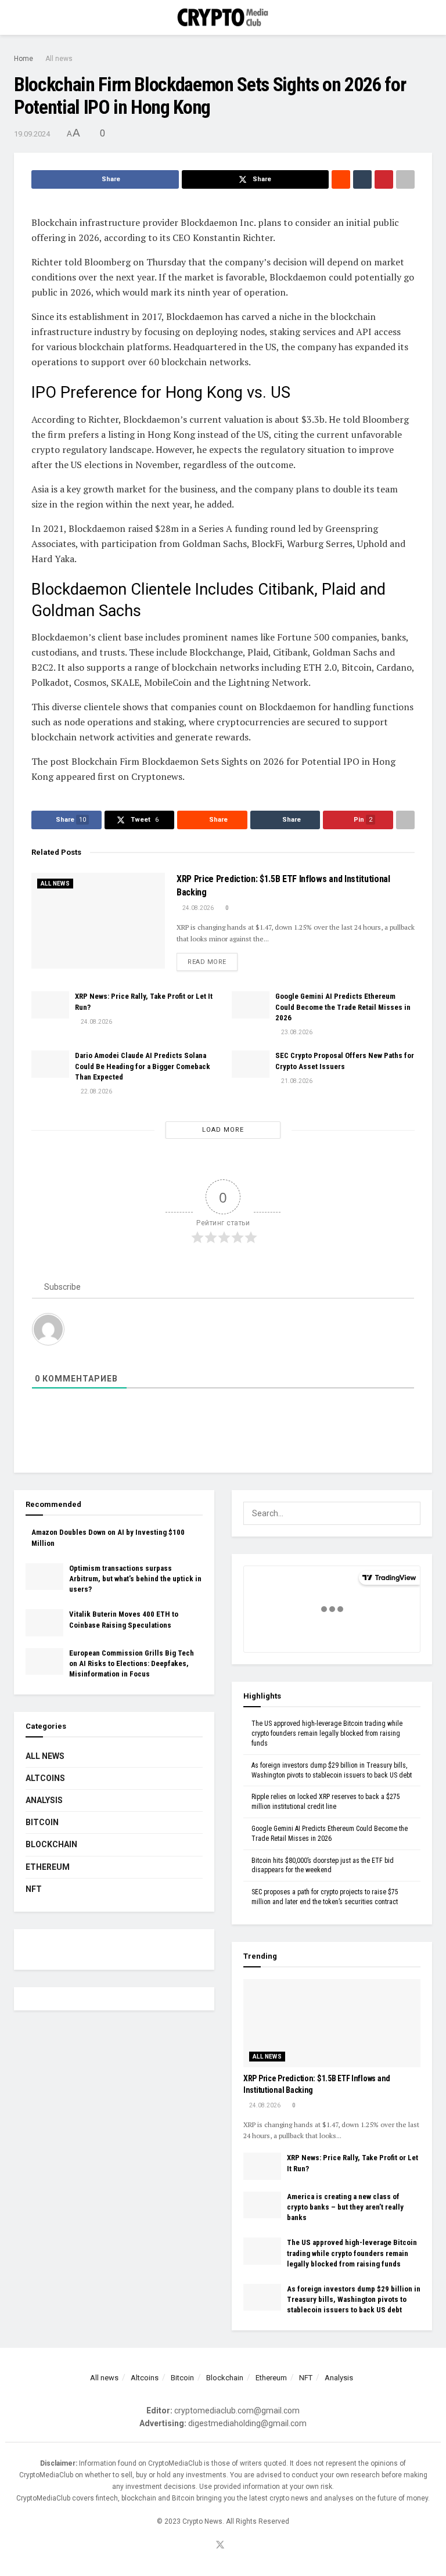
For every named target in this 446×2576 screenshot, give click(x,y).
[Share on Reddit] (341, 179)
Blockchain (51, 1844)
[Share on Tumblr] (362, 179)
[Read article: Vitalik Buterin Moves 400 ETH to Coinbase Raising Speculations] (44, 1622)
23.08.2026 (296, 1032)
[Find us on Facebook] (206, 2546)
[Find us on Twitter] (220, 2546)
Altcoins (45, 1778)
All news (59, 59)
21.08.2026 (296, 1081)
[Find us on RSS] (235, 2546)
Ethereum (48, 1867)
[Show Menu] (19, 17)
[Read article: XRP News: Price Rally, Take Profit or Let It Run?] (50, 1005)
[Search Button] (427, 17)
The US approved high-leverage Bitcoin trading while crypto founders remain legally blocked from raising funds (327, 1733)
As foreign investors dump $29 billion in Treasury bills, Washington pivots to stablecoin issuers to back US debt (354, 2299)
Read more (213, 962)
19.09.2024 (32, 134)
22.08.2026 (96, 1091)
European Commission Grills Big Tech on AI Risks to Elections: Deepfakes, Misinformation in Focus (132, 1663)
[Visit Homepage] (223, 18)
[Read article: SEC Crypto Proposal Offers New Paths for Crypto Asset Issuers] (251, 1064)
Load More (223, 1130)
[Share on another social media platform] (405, 179)
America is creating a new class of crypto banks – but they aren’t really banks (345, 2207)
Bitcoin (42, 1822)
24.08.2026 (197, 908)
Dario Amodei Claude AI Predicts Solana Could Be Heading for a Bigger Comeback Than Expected (143, 1066)
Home (24, 59)
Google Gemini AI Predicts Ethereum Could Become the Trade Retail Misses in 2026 (343, 1007)
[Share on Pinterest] (384, 179)
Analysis (44, 1800)
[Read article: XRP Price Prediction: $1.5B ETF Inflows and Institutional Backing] (98, 920)
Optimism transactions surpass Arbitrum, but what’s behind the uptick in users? (135, 1579)
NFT (34, 1889)
